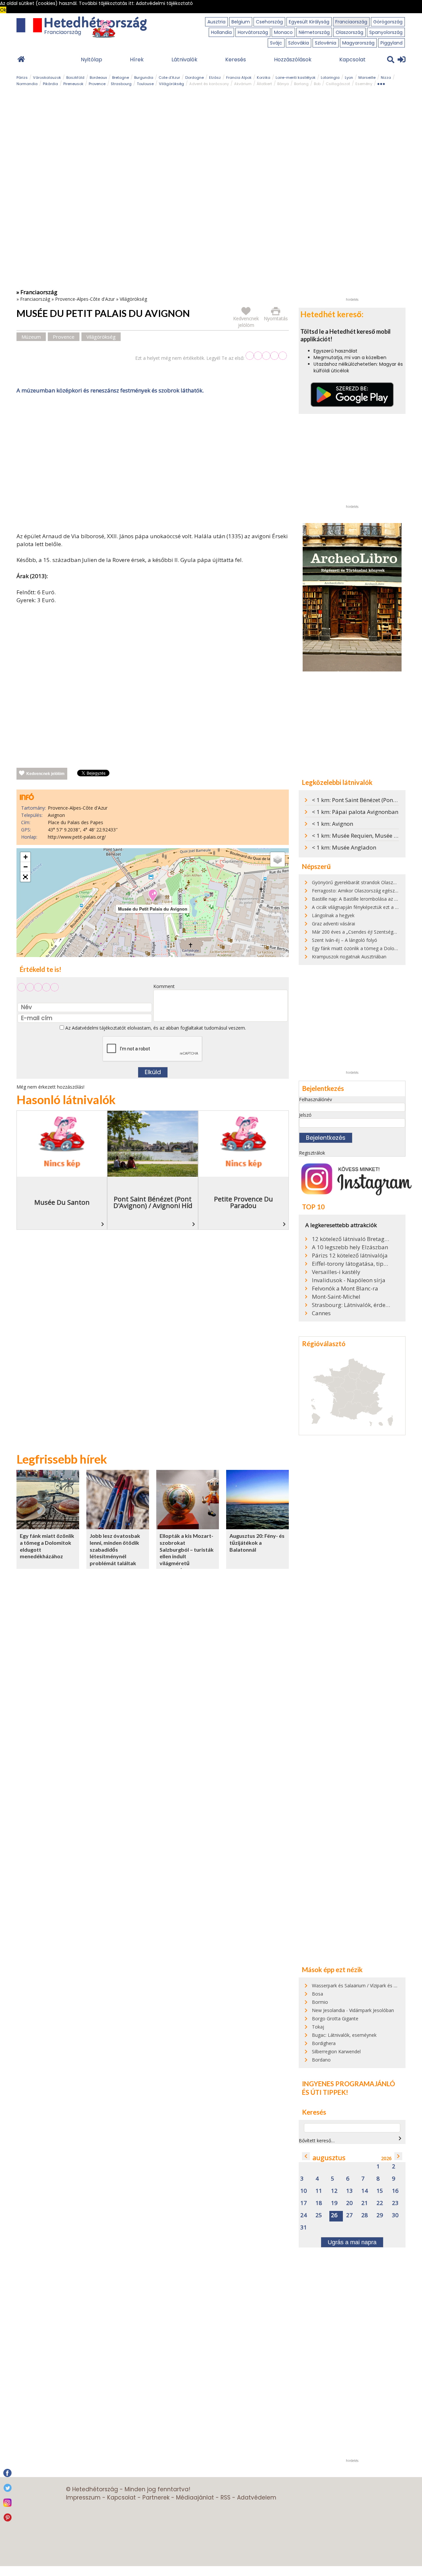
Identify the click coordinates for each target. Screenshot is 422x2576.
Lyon (349, 78)
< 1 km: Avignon (332, 824)
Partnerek (156, 2498)
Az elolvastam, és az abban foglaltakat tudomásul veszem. (155, 1028)
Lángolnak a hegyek (333, 915)
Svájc (276, 43)
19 (334, 2203)
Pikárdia (50, 84)
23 (395, 2203)
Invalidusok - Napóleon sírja (349, 1280)
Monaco (283, 32)
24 (304, 2215)
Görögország (388, 22)
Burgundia (144, 78)
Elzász (215, 78)
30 (395, 2215)
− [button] (26, 867)
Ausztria (216, 22)
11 (319, 2191)
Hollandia (221, 32)
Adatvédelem (257, 2498)
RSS (226, 2498)
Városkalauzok (47, 78)
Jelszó (305, 1115)
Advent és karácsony (209, 84)
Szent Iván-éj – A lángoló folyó (345, 940)
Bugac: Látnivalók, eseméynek (344, 2035)
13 (349, 2191)
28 (365, 2215)
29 (380, 2215)
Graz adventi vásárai (333, 924)
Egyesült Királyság (309, 22)
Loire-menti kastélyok (296, 78)
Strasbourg (121, 84)
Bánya (283, 84)
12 (334, 2191)
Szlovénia (326, 43)
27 (349, 2215)
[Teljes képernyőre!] (25, 877)
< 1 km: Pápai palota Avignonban (355, 812)
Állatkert (264, 84)
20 (349, 2203)
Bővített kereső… (317, 2141)
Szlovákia (299, 43)
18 (319, 2203)
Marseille (367, 78)
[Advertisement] (153, 465)
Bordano (321, 2060)
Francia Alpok (239, 78)
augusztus (329, 2158)
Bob (317, 84)
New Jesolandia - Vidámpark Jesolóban (353, 2010)
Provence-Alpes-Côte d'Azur (85, 299)
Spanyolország (386, 32)
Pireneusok (73, 84)
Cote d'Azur (169, 78)
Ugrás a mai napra (352, 2242)
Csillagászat (338, 84)
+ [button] (26, 857)
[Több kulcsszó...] (381, 83)
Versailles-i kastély (336, 1272)
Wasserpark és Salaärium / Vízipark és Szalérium (363, 1986)
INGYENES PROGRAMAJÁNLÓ (348, 2084)
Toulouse (145, 84)
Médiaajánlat (195, 2498)
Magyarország (358, 43)
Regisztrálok (312, 1153)
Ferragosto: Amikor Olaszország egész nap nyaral (365, 891)
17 (304, 2203)
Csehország (269, 22)
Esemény (364, 84)
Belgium (241, 22)
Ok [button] (3, 10)
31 (304, 2228)
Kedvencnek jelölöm (45, 774)
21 (365, 2203)
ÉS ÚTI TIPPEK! (325, 2092)
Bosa (317, 1994)
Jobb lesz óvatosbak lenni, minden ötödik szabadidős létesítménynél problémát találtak (115, 1549)
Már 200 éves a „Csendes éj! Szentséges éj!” (359, 932)
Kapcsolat (352, 60)
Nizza (386, 78)
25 (319, 2215)
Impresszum (83, 2498)
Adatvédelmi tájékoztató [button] (164, 3)
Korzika (264, 78)
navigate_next (400, 2138)
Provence (97, 84)
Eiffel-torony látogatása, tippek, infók (351, 1264)
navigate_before (306, 2156)
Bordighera (324, 2043)
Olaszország (349, 32)
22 (380, 2203)
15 (380, 2191)
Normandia (27, 84)
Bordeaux (98, 78)
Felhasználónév (316, 1099)
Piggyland (392, 43)
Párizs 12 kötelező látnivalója (350, 1256)
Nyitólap (91, 60)
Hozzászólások (293, 60)
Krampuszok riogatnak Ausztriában (349, 957)
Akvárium (243, 84)
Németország (314, 32)
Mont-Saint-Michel (336, 1297)
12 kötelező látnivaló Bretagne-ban (351, 1239)
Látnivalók (184, 60)
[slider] (266, 356)
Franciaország (351, 22)
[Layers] (278, 859)
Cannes (321, 1313)
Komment (164, 986)
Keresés (236, 60)
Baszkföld (75, 78)
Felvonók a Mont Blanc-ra (345, 1288)
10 (304, 2191)
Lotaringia (330, 78)
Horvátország (253, 32)
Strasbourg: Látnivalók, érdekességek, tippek (351, 1305)
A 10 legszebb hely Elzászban (350, 1247)
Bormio (320, 2002)
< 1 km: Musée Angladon (344, 847)
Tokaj (318, 2027)
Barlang (301, 84)
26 (334, 2215)
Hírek (137, 60)
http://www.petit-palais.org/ (77, 837)
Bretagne (121, 78)
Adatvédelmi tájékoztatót (99, 1028)
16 (395, 2191)
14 (365, 2191)
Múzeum (31, 337)
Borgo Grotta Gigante (335, 2018)
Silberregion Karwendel (336, 2051)
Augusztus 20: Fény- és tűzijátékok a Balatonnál (257, 1542)
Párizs (22, 78)
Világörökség (171, 84)
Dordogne (195, 78)
